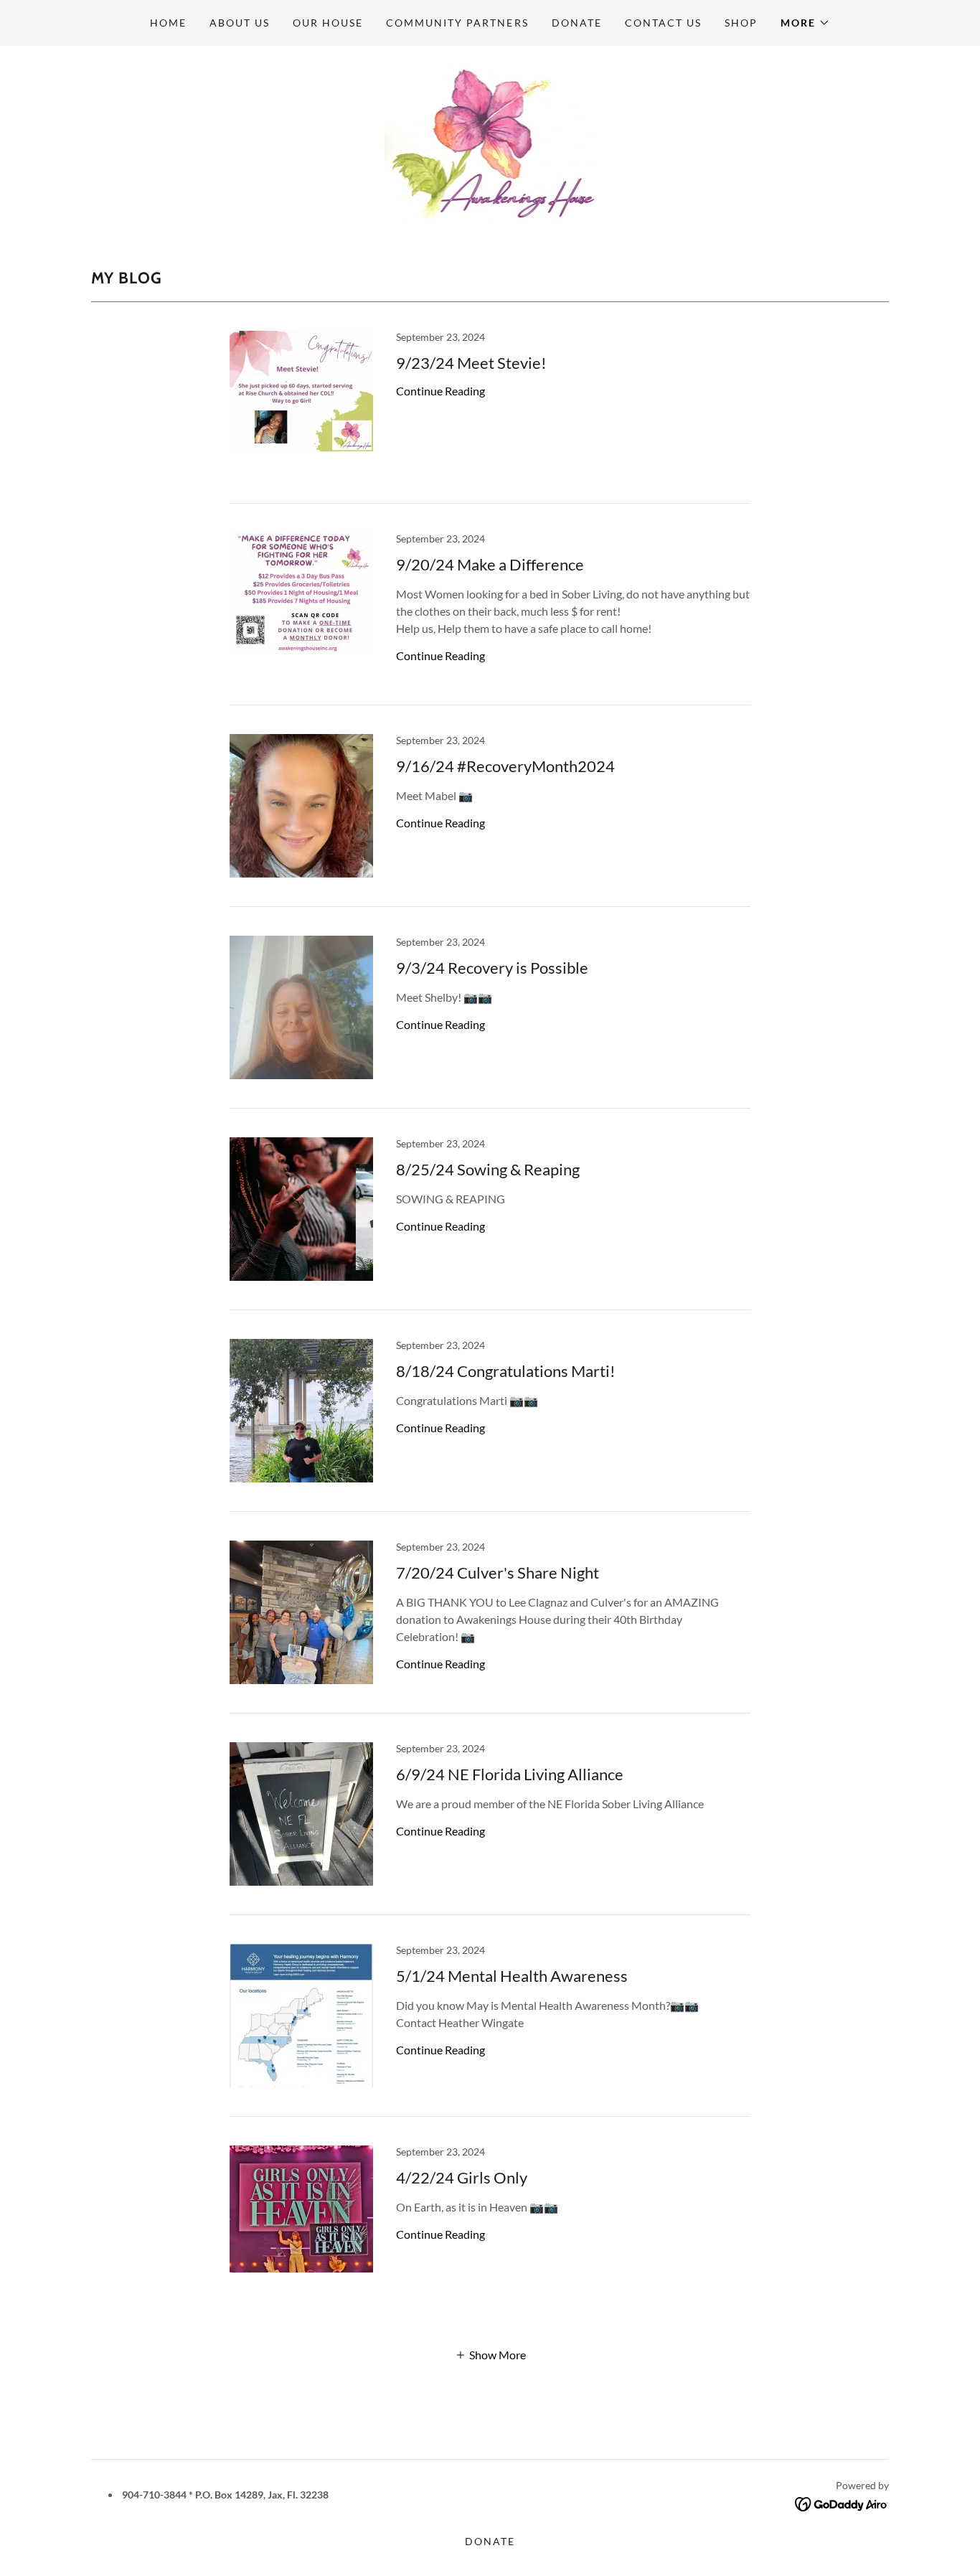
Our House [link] (328, 23)
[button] (805, 23)
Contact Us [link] (663, 23)
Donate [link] (577, 23)
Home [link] (168, 23)
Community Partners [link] (457, 23)
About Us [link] (240, 23)
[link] (490, 141)
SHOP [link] (741, 23)
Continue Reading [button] (440, 391)
